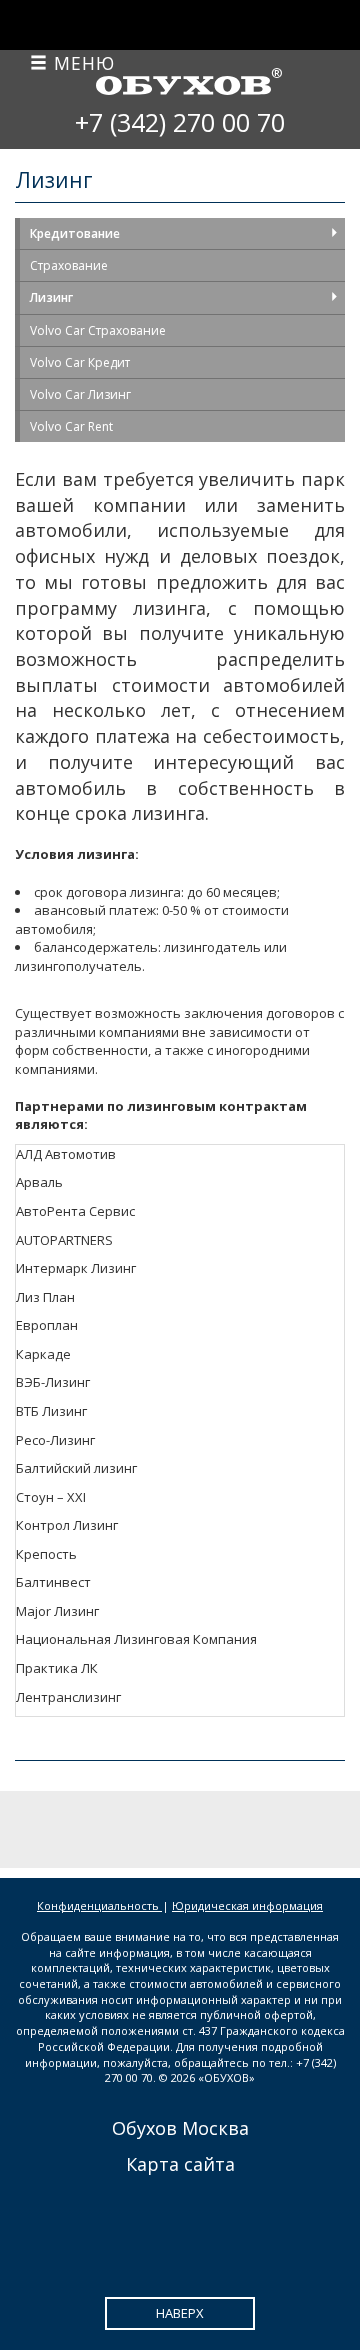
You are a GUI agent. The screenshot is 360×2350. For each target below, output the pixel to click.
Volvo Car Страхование (98, 330)
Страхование (69, 265)
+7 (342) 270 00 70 (180, 122)
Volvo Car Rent (71, 426)
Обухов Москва (180, 2128)
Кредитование (75, 233)
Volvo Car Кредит (80, 362)
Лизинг (51, 297)
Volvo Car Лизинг (80, 394)
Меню (81, 63)
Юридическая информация (247, 1905)
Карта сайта (180, 2164)
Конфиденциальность (99, 1905)
